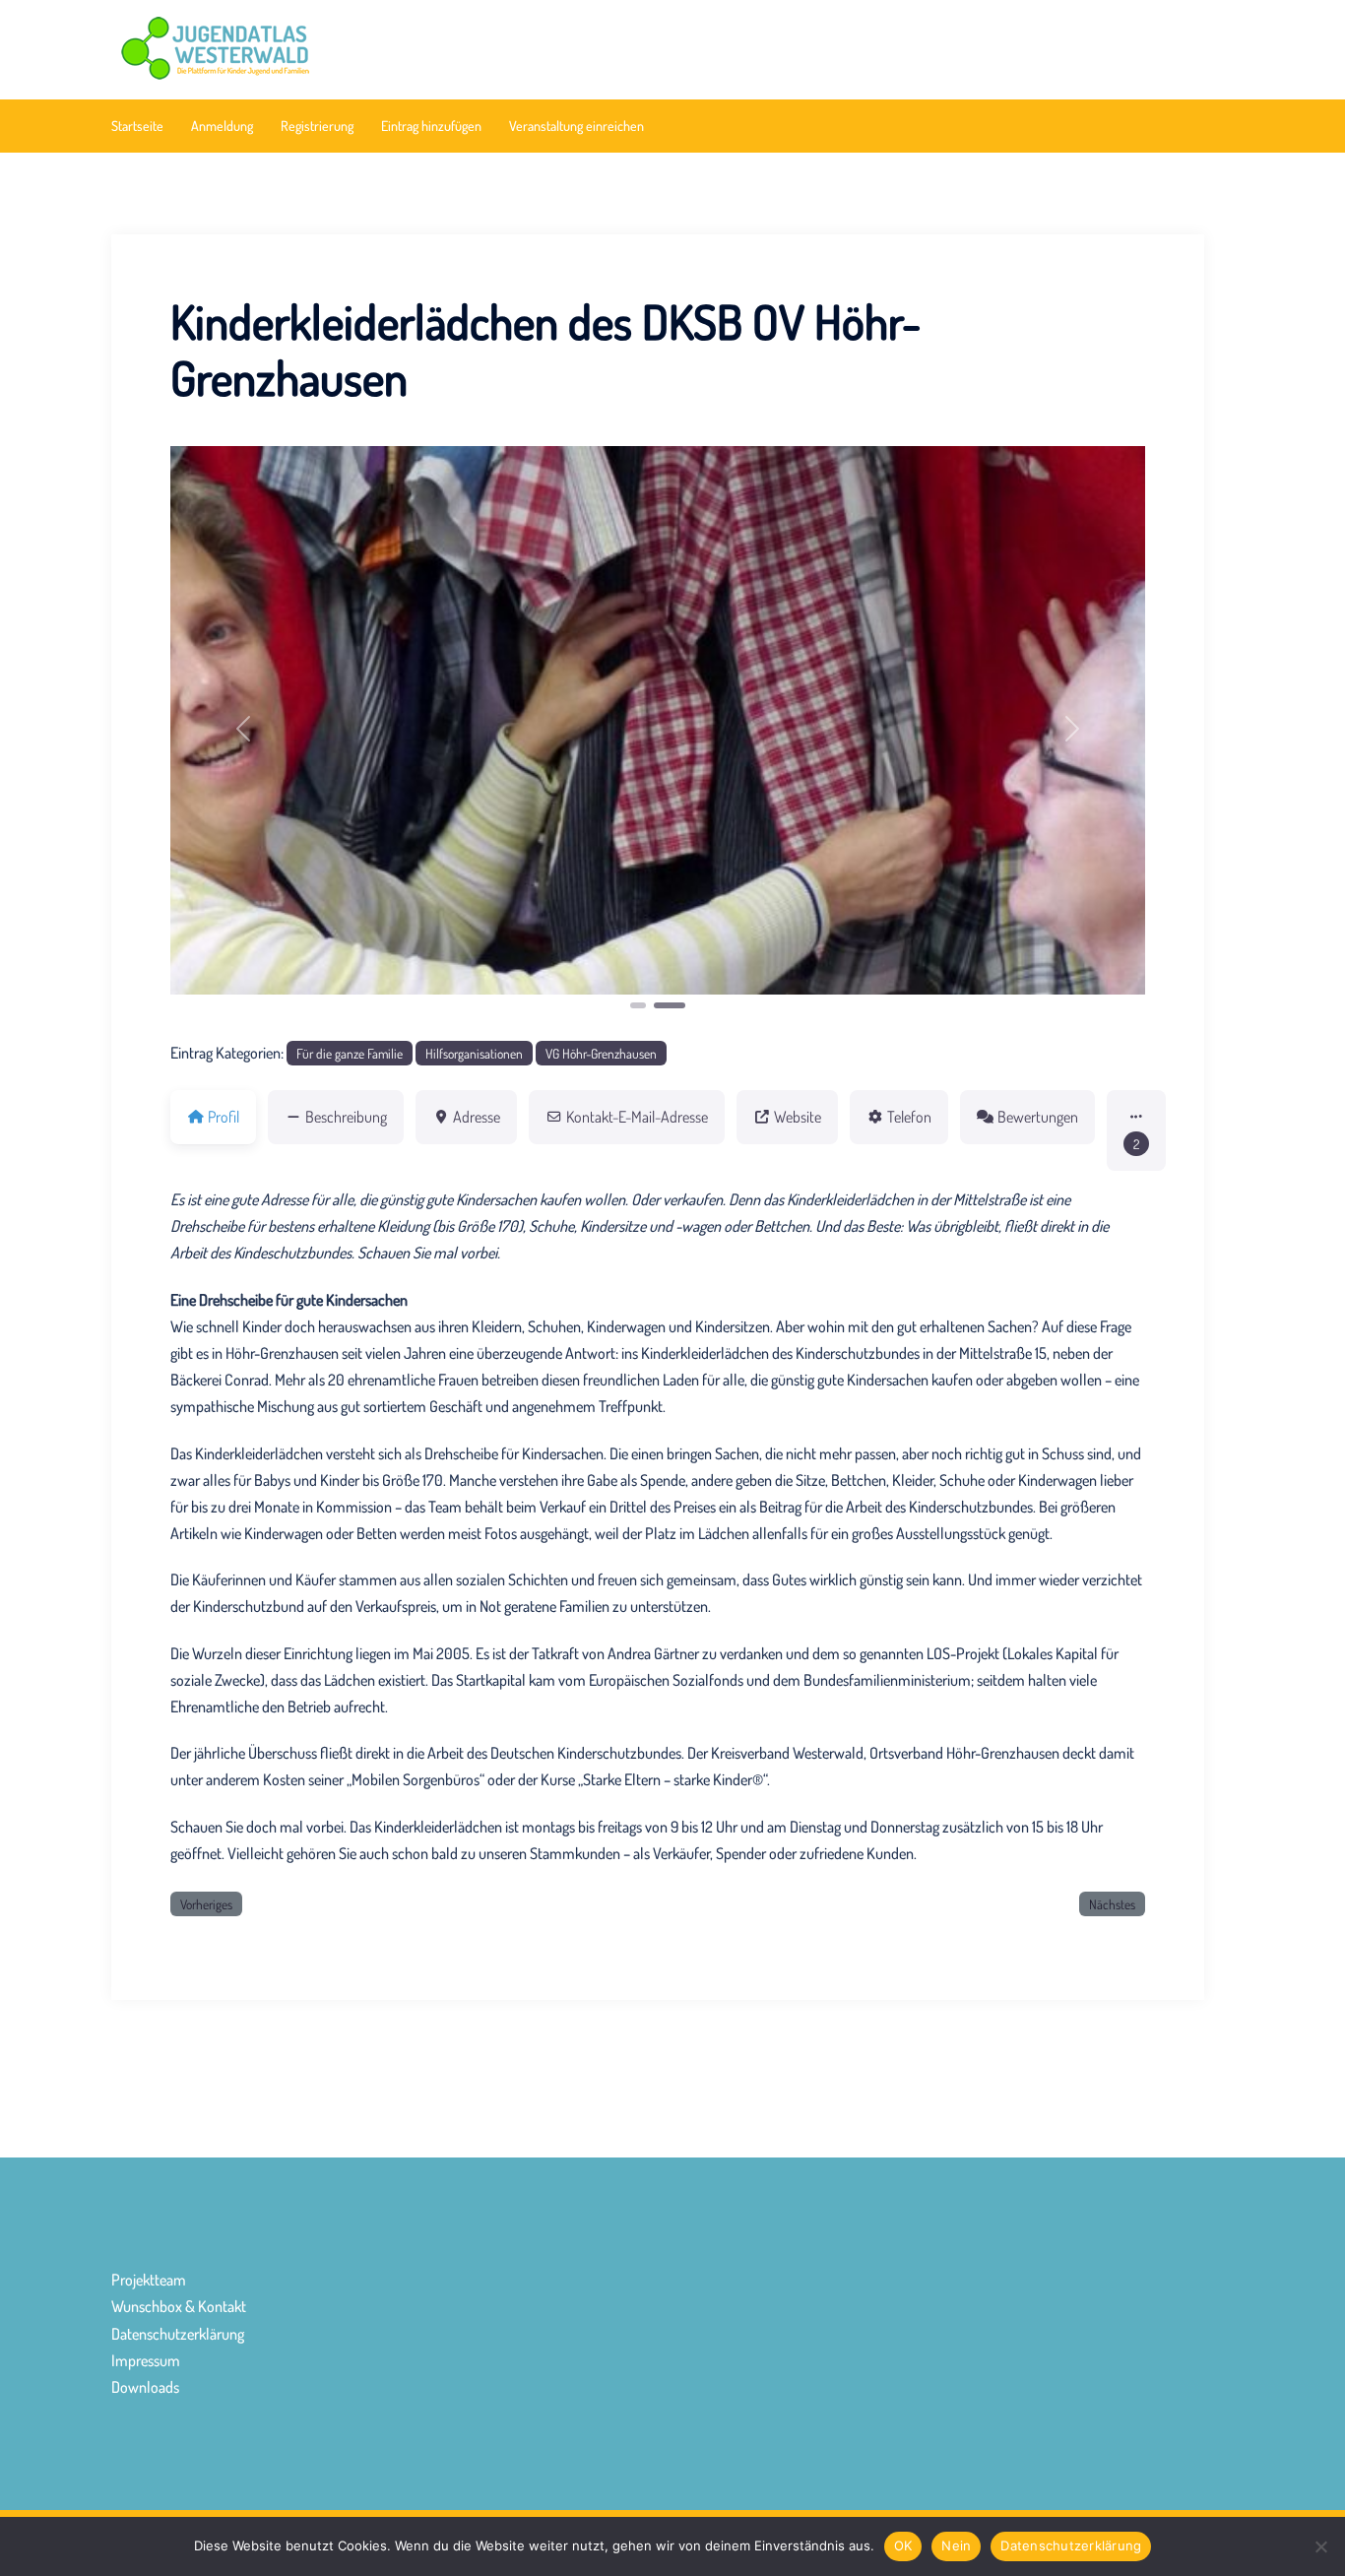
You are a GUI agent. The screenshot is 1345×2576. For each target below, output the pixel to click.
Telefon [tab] (909, 1117)
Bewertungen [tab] (1038, 1117)
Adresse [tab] (477, 1117)
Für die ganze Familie (350, 1053)
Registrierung (317, 126)
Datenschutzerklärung (178, 2334)
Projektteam (149, 2280)
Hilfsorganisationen (474, 1053)
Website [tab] (798, 1117)
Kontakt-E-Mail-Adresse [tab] (637, 1117)
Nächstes (1112, 1904)
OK (903, 2545)
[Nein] (1320, 2546)
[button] (244, 729)
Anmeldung (222, 126)
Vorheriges (206, 1904)
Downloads (145, 2387)
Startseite (137, 126)
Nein (956, 2545)
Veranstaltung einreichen (576, 126)
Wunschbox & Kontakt (179, 2306)
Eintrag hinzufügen (431, 126)
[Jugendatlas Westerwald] (284, 47)
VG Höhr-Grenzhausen (601, 1053)
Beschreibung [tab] (346, 1117)
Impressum (146, 2360)
